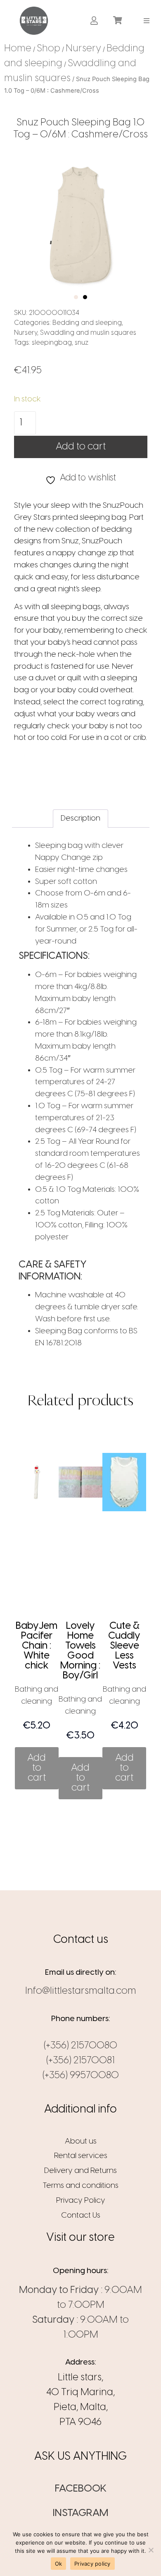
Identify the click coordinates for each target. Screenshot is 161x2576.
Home (18, 49)
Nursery (83, 49)
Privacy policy (92, 2564)
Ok (59, 2564)
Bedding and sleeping (87, 323)
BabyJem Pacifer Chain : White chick (37, 1646)
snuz (82, 343)
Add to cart (81, 447)
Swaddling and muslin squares (88, 333)
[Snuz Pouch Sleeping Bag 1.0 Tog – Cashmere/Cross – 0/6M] (81, 225)
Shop (49, 49)
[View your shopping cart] (119, 21)
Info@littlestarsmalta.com (81, 1991)
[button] (147, 20)
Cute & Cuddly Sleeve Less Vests (124, 1646)
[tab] (80, 819)
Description (80, 819)
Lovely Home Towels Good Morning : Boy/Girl (80, 1651)
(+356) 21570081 (80, 2061)
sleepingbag (52, 343)
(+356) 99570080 (81, 2075)
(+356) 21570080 (80, 2046)
